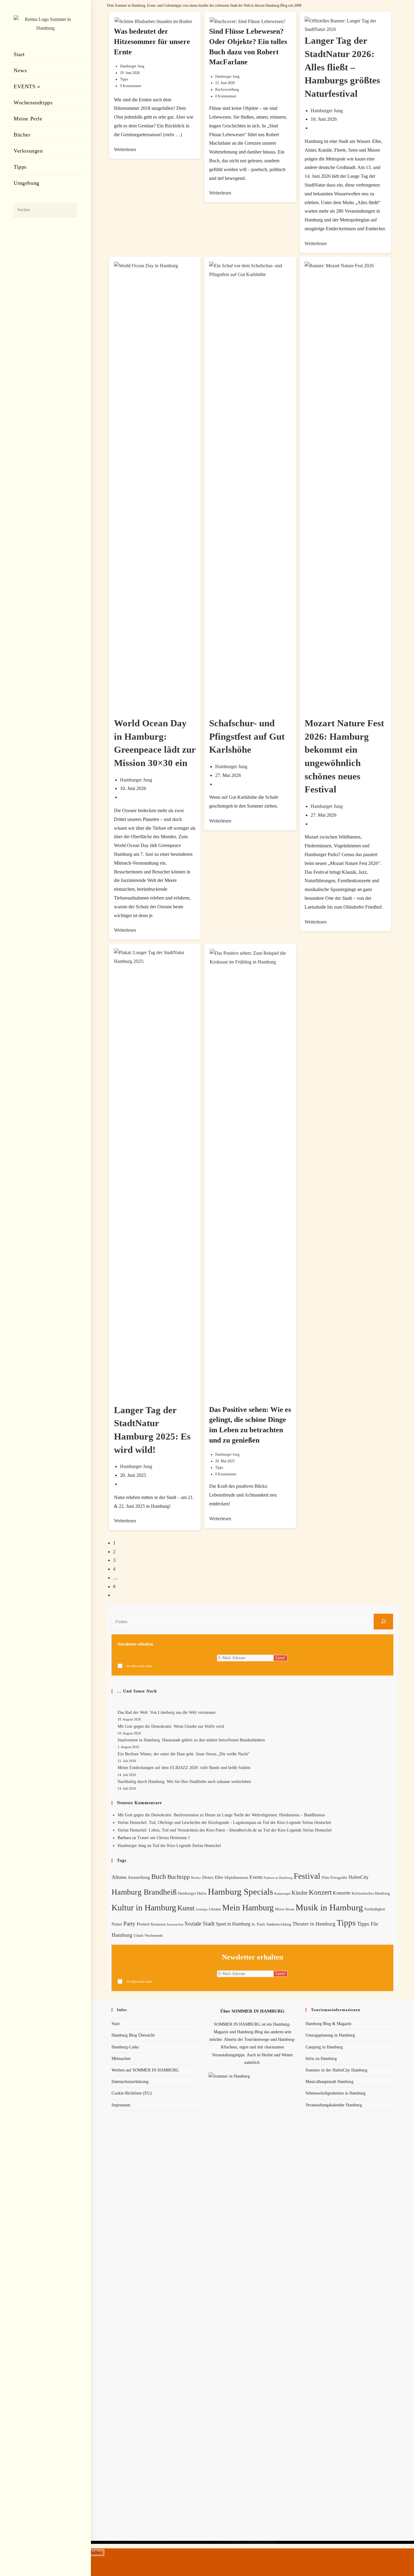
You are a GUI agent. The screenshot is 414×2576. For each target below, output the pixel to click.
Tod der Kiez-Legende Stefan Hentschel (297, 1823)
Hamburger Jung (132, 66)
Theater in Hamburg (314, 1924)
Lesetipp (202, 1909)
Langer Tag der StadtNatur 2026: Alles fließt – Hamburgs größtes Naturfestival (342, 67)
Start (116, 2024)
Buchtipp (179, 1877)
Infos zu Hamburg (321, 2059)
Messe (280, 1909)
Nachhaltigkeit (375, 1909)
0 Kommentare (131, 86)
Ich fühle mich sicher (139, 1666)
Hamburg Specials (240, 1892)
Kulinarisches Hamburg (371, 1893)
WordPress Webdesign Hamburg (253, 2542)
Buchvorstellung (227, 89)
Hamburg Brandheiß (144, 1892)
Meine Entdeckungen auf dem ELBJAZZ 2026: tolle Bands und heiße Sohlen (184, 1768)
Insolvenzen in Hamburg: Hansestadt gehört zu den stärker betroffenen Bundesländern (191, 1740)
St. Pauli (258, 1924)
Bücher (196, 1878)
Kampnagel (282, 1893)
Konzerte (342, 1893)
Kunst (186, 1908)
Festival (307, 1876)
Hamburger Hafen (192, 1893)
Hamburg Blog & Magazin (328, 2024)
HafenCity (359, 1877)
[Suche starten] (70, 210)
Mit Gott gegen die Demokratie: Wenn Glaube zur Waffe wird (171, 1726)
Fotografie (339, 1878)
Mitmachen (121, 2059)
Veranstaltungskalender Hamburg (334, 2105)
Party (129, 1924)
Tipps (124, 79)
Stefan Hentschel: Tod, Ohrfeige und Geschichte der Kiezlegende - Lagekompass (187, 1823)
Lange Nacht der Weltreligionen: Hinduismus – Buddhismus (273, 1815)
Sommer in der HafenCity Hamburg (336, 2070)
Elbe (219, 1877)
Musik (290, 1909)
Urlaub (138, 1936)
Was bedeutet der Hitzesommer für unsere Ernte (152, 41)
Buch (159, 1877)
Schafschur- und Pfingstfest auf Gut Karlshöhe (247, 736)
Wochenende (154, 1936)
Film (325, 1878)
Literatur (215, 1909)
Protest (143, 1924)
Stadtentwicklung (279, 1924)
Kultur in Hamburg (144, 1908)
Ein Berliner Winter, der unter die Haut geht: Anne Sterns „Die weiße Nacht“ (184, 1754)
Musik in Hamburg (329, 1907)
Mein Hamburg (248, 1908)
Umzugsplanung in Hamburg (330, 2035)
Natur (117, 1924)
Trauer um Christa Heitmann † (164, 1838)
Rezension (158, 1924)
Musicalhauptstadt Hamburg (329, 2082)
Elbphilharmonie (236, 1878)
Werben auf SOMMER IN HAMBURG (145, 2070)
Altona (119, 1877)
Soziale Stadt (200, 1924)
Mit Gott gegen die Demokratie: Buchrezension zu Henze (167, 1815)
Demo (208, 1877)
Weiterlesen (125, 149)
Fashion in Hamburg (278, 1878)
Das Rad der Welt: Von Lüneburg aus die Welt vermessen (167, 1712)
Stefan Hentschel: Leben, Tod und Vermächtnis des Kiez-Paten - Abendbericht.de (187, 1830)
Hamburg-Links (125, 2047)
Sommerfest (175, 1924)
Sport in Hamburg (233, 1924)
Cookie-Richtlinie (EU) (132, 2093)
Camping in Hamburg (324, 2047)
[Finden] (383, 1622)
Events (256, 1877)
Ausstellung (139, 1877)
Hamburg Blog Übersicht (133, 2035)
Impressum (121, 2105)
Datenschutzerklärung (130, 2082)
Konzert (320, 1892)
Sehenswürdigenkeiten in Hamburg (336, 2093)
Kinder (300, 1893)
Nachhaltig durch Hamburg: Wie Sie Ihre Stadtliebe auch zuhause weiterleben (184, 1782)
